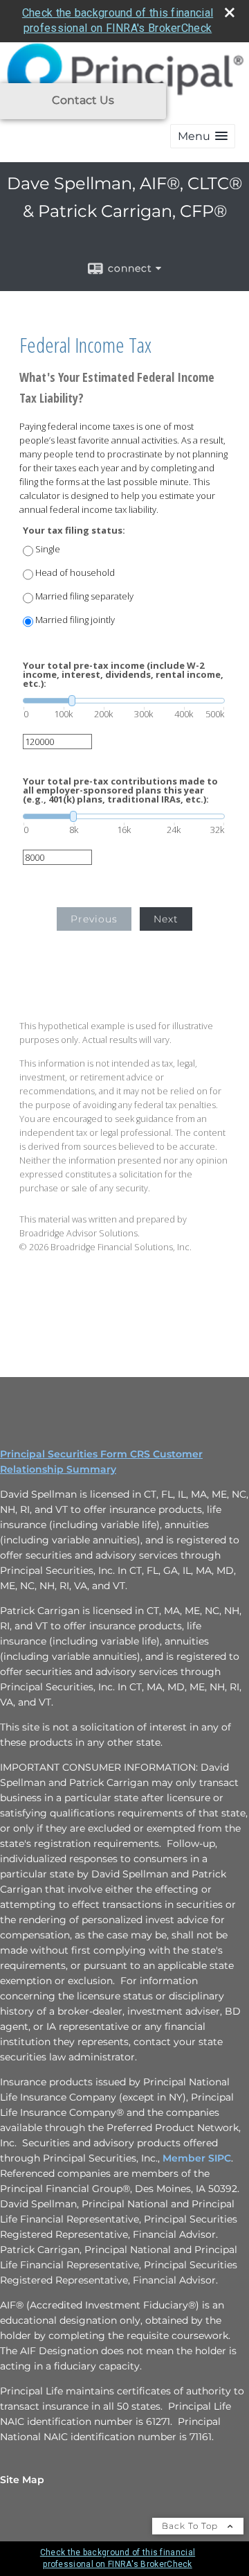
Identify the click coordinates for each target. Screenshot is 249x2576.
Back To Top (191, 2526)
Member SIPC (197, 2158)
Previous (94, 919)
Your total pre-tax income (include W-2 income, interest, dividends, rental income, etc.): (123, 675)
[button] (203, 136)
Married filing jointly (75, 620)
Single (48, 549)
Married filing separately (84, 596)
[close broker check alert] (230, 12)
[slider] (124, 701)
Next (166, 919)
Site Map (22, 2480)
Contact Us (83, 100)
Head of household (75, 573)
